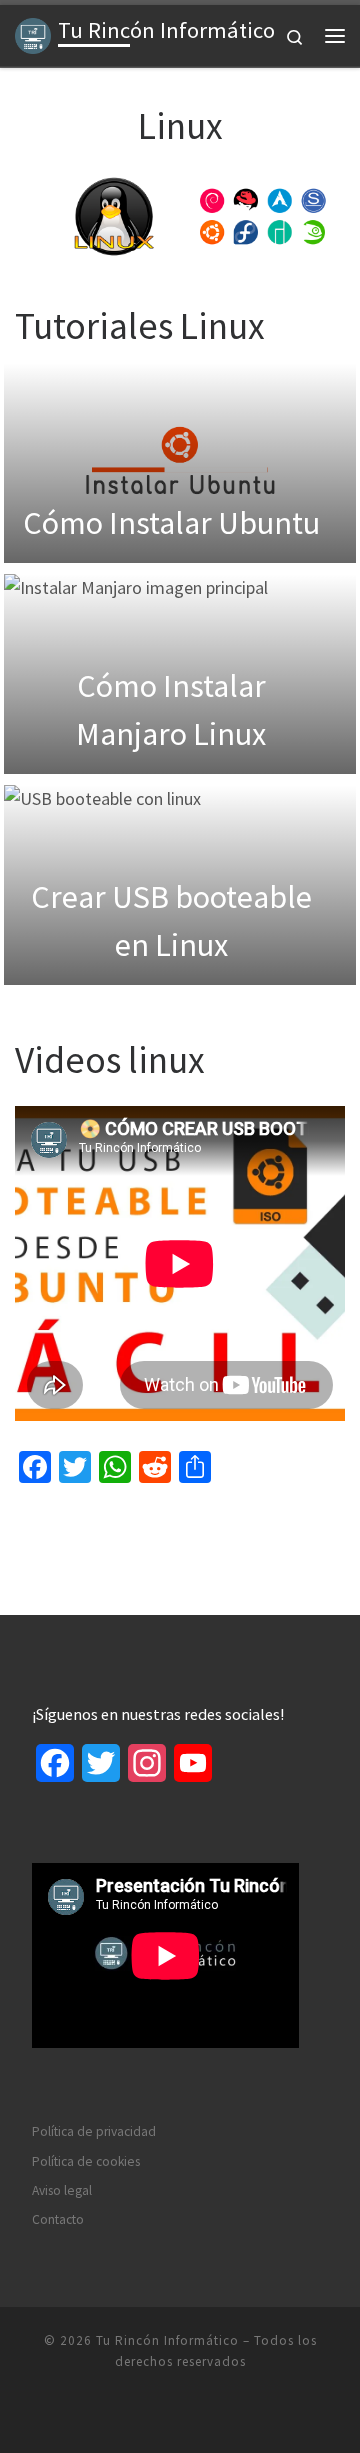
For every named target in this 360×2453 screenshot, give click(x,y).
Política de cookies (86, 2161)
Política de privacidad (94, 2131)
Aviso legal (62, 2190)
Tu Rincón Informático (167, 2340)
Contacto (58, 2219)
